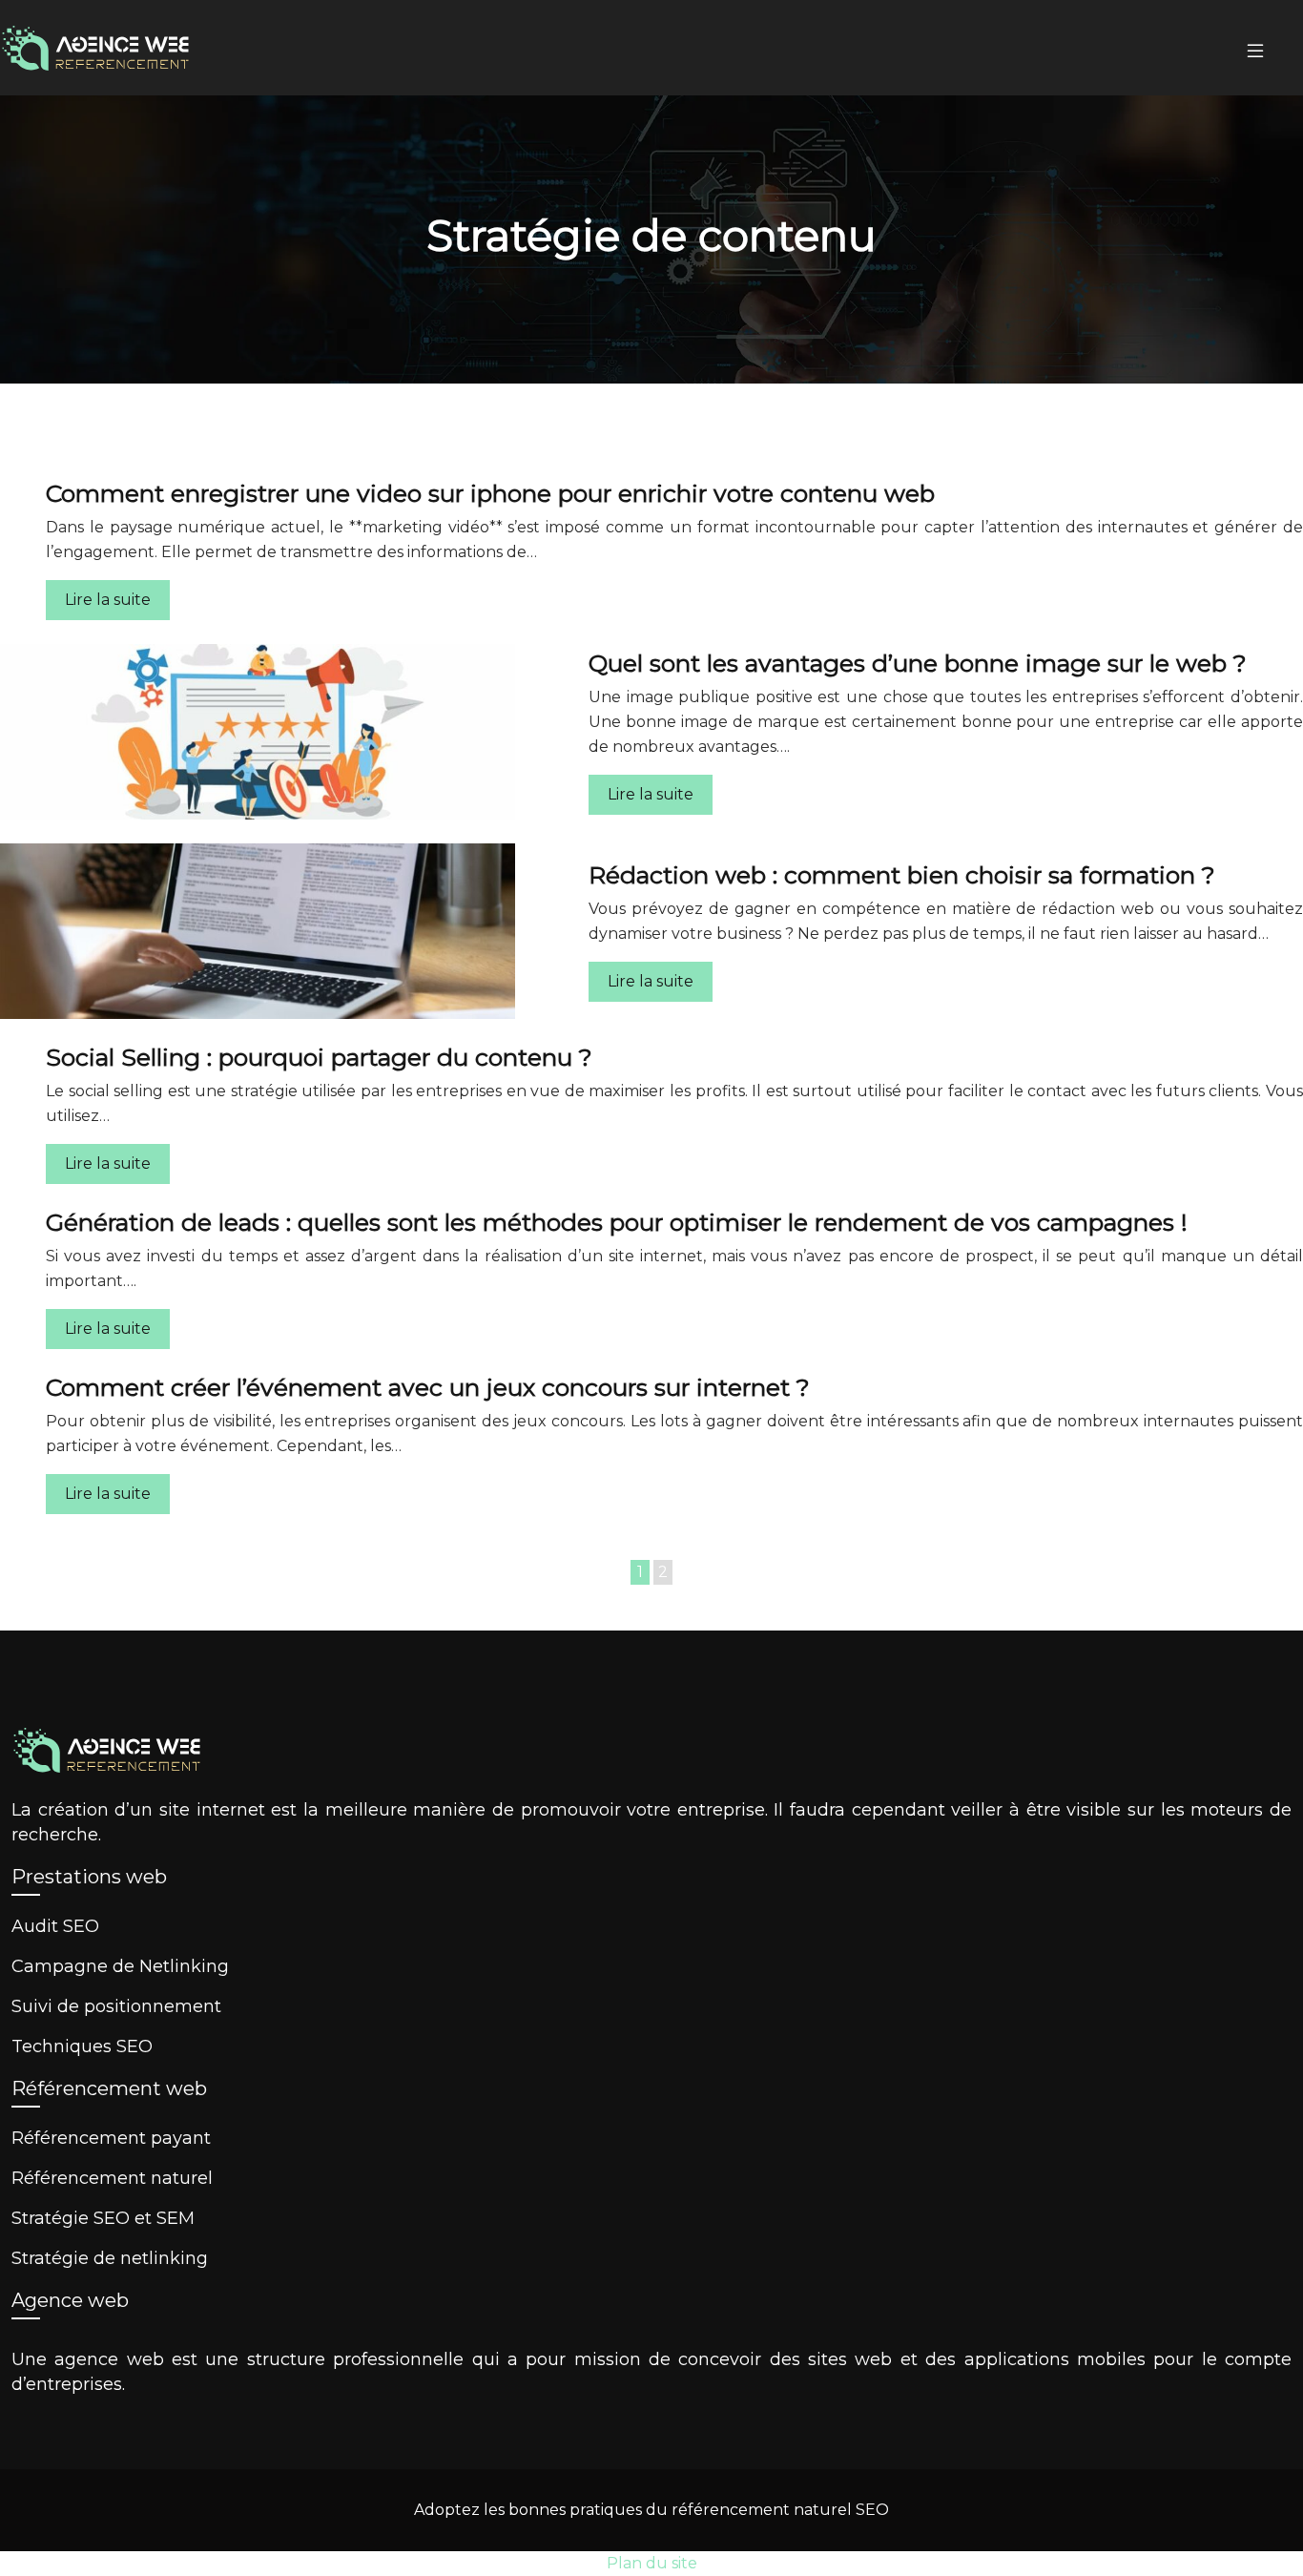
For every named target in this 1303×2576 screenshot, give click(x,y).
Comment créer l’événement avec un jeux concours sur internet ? (428, 1387)
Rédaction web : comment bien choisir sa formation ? (902, 875)
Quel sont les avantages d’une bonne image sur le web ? (918, 663)
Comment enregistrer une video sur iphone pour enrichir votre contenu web (490, 493)
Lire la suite (108, 600)
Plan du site (652, 2563)
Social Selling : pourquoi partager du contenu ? (319, 1057)
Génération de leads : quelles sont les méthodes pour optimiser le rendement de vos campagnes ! (617, 1222)
